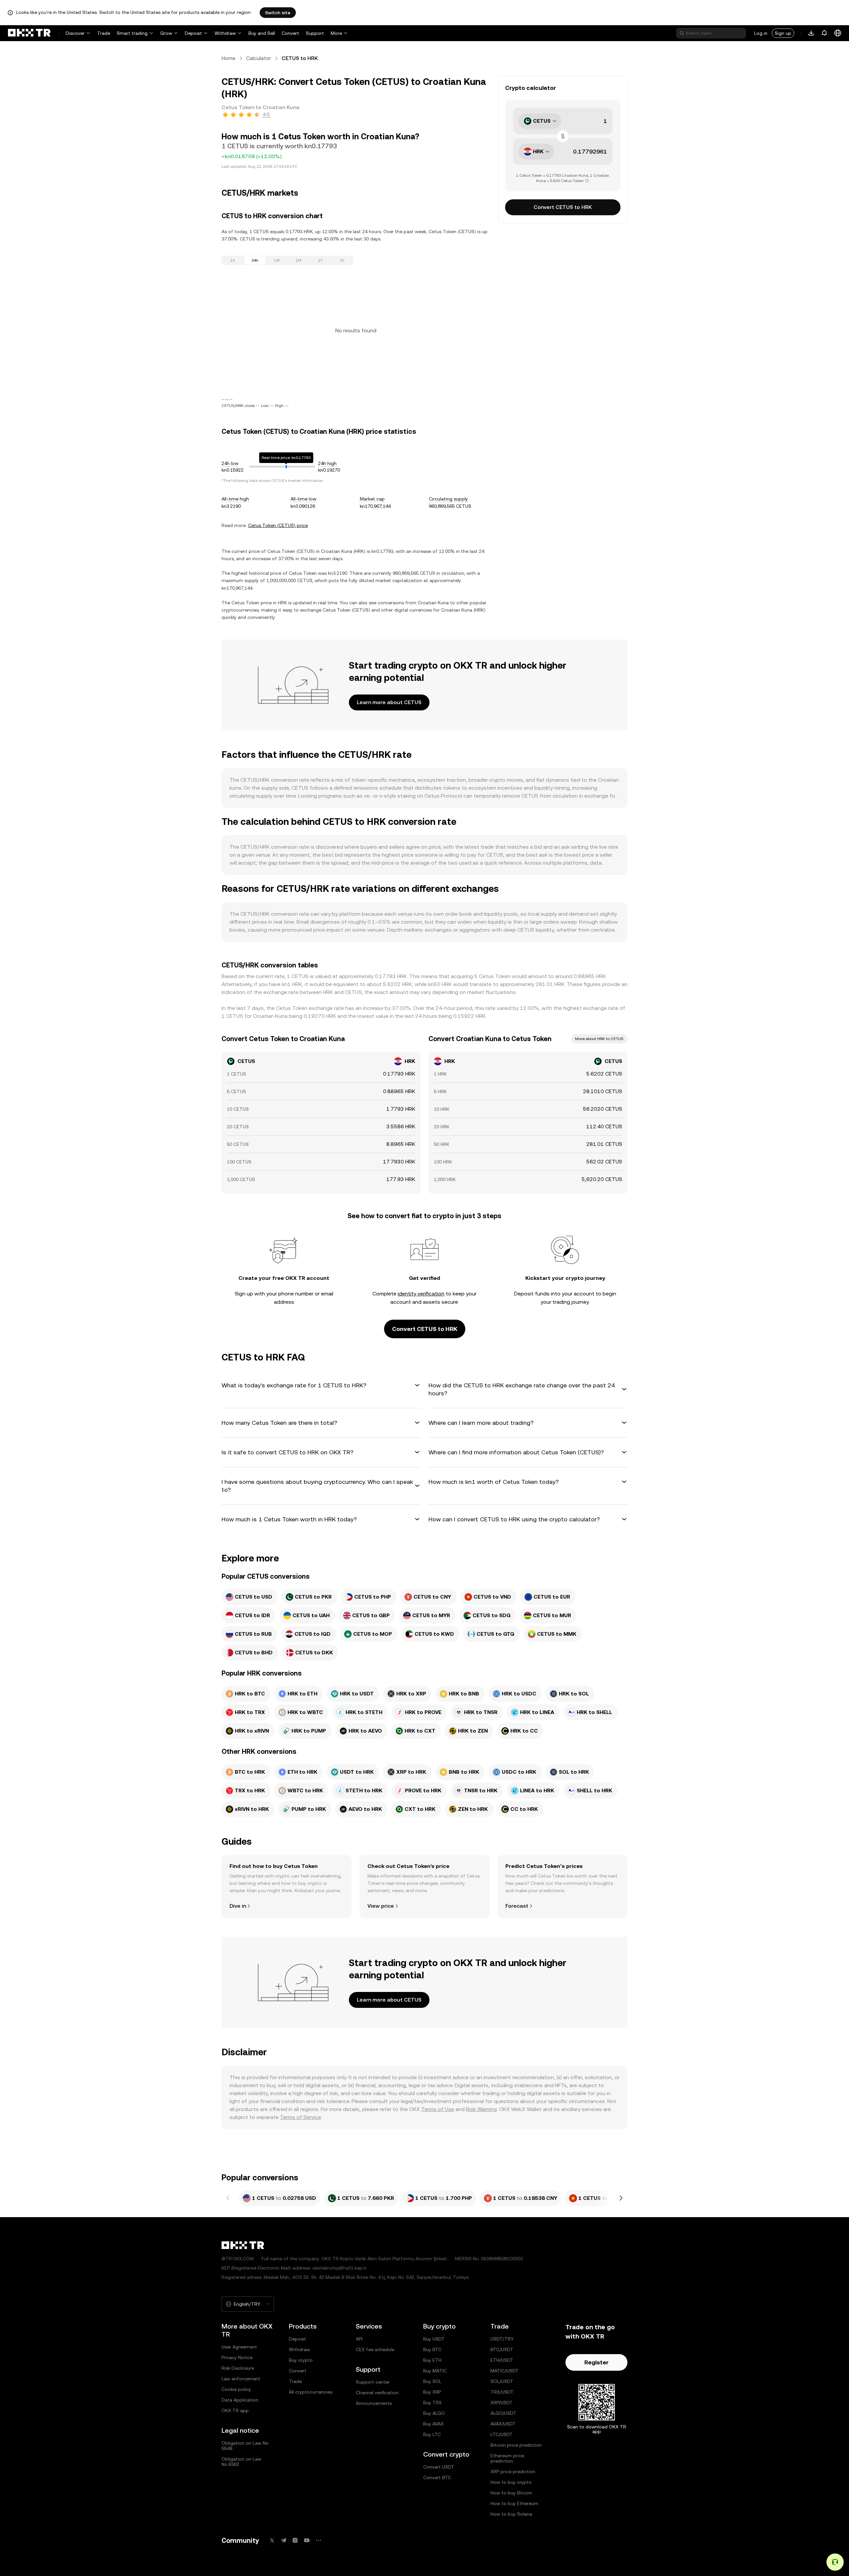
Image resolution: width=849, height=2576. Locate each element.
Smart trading (132, 33)
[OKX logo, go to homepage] (29, 33)
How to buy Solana (511, 2514)
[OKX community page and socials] (318, 2540)
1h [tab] (233, 260)
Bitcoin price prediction (516, 2445)
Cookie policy (236, 2389)
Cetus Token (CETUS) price (278, 525)
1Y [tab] (320, 260)
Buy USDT (434, 2339)
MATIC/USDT (505, 2371)
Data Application (240, 2400)
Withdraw (225, 33)
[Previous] (228, 2198)
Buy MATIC (435, 2371)
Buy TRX (432, 2403)
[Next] (621, 2198)
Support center (373, 2382)
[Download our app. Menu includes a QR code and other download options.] (811, 33)
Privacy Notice (237, 2357)
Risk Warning (481, 2109)
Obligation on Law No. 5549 (246, 2446)
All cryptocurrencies (311, 2392)
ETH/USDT (502, 2360)
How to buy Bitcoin (511, 2493)
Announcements (374, 2403)
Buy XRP (432, 2392)
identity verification (421, 1294)
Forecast (517, 1906)
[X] (272, 2540)
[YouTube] (307, 2540)
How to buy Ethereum (514, 2503)
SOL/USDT (502, 2381)
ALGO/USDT (503, 2413)
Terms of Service (300, 2117)
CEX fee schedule (375, 2349)
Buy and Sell (262, 33)
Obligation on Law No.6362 (241, 2462)
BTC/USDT (502, 2349)
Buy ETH (432, 2360)
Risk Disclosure (238, 2368)
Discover (75, 33)
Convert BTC (437, 2477)
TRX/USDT (502, 2392)
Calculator (259, 58)
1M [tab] (298, 260)
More (336, 33)
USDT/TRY (502, 2339)
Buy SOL (432, 2381)
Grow (166, 33)
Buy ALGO (434, 2413)
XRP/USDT (502, 2403)
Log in (761, 33)
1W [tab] (277, 260)
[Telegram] (284, 2540)
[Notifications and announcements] (824, 33)
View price (381, 1906)
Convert (290, 33)
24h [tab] (255, 260)
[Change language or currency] (838, 33)
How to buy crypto (511, 2482)
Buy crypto (301, 2360)
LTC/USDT (502, 2434)
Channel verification (377, 2393)
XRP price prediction (513, 2472)
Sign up (783, 33)
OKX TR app (235, 2411)
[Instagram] (295, 2540)
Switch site (278, 13)
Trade (104, 33)
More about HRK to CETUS (599, 1039)
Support (315, 33)
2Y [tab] (342, 260)
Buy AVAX (433, 2424)
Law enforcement (241, 2379)
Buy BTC (432, 2349)
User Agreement (239, 2347)
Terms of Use (438, 2109)
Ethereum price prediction (507, 2458)
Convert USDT (439, 2467)
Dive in (238, 1906)
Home (229, 58)
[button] (321, 1385)
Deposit (193, 33)
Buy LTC (432, 2434)
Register (596, 2362)
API (359, 2339)
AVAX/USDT (503, 2424)
